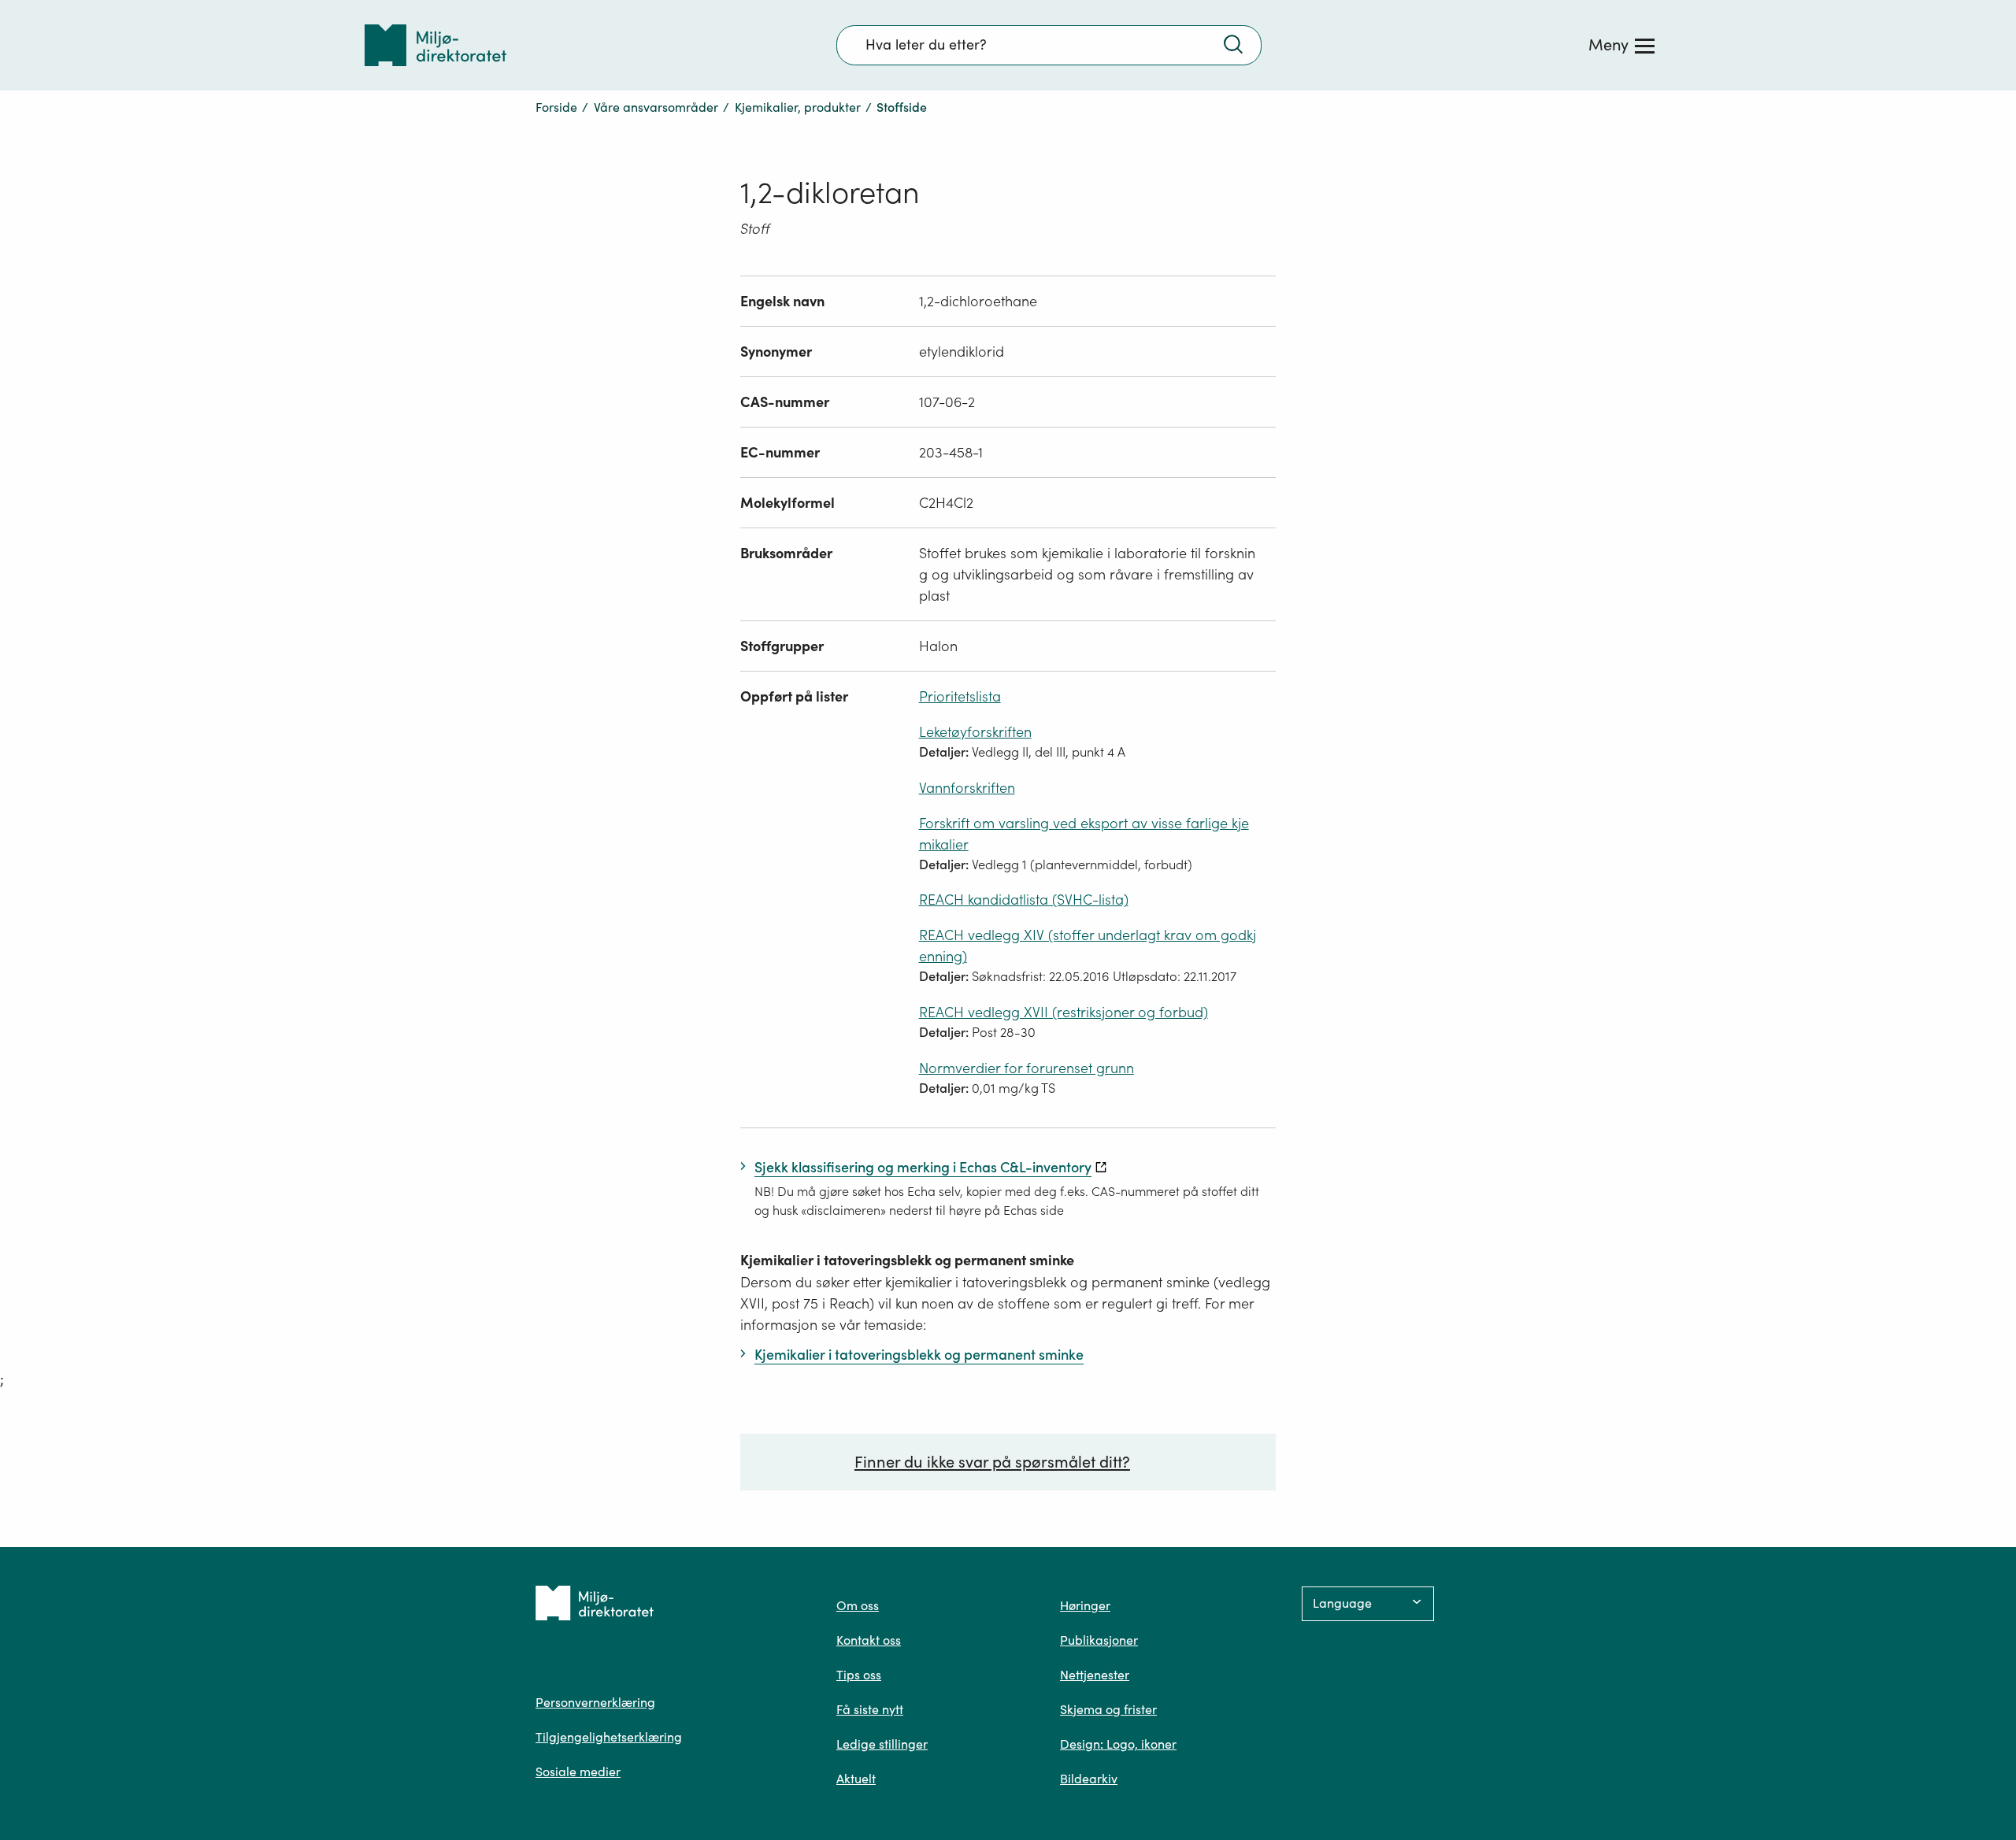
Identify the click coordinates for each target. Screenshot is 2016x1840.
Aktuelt (856, 1779)
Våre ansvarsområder (656, 107)
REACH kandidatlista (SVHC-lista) (1024, 900)
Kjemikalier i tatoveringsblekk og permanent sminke (907, 1260)
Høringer (1085, 1605)
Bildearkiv (1089, 1779)
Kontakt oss (869, 1640)
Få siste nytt (870, 1709)
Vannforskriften (967, 788)
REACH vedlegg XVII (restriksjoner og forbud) (1064, 1012)
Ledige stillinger (882, 1744)
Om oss (858, 1605)
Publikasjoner (1099, 1640)
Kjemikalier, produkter (798, 107)
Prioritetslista (960, 696)
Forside (556, 107)
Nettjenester (1095, 1675)
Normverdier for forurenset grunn (1027, 1068)
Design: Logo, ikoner (1118, 1744)
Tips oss (859, 1675)
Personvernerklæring (595, 1702)
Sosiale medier (578, 1772)
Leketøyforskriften (975, 732)
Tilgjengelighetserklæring (609, 1737)
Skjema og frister (1108, 1709)
